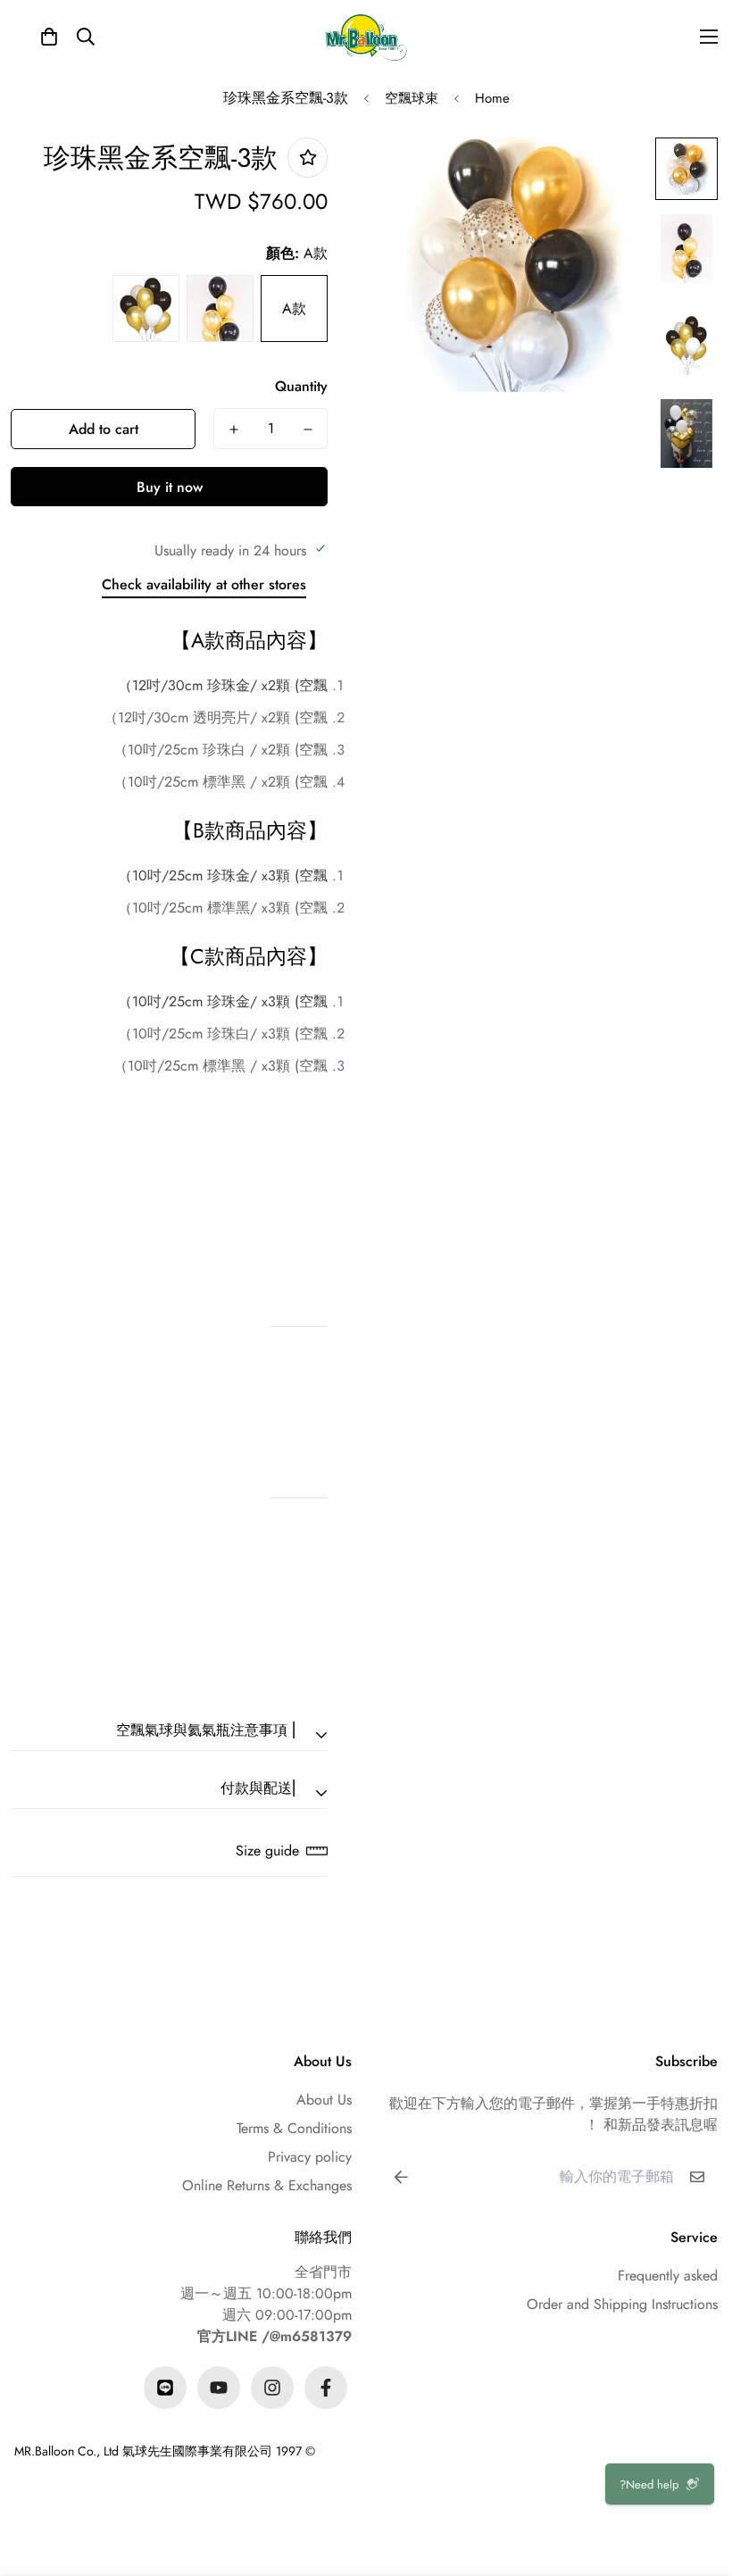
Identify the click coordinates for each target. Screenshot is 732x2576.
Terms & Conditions (294, 2128)
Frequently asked (668, 2276)
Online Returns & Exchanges (267, 2185)
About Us (324, 2100)
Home (492, 98)
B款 (220, 308)
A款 (294, 308)
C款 (146, 308)
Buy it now (170, 487)
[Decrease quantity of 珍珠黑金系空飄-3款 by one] (308, 429)
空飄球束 (412, 98)
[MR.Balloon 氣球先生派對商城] (366, 37)
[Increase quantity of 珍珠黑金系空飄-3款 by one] (233, 429)
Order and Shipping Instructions (622, 2304)
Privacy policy (310, 2157)
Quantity (301, 386)
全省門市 (323, 2272)
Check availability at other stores (204, 584)
